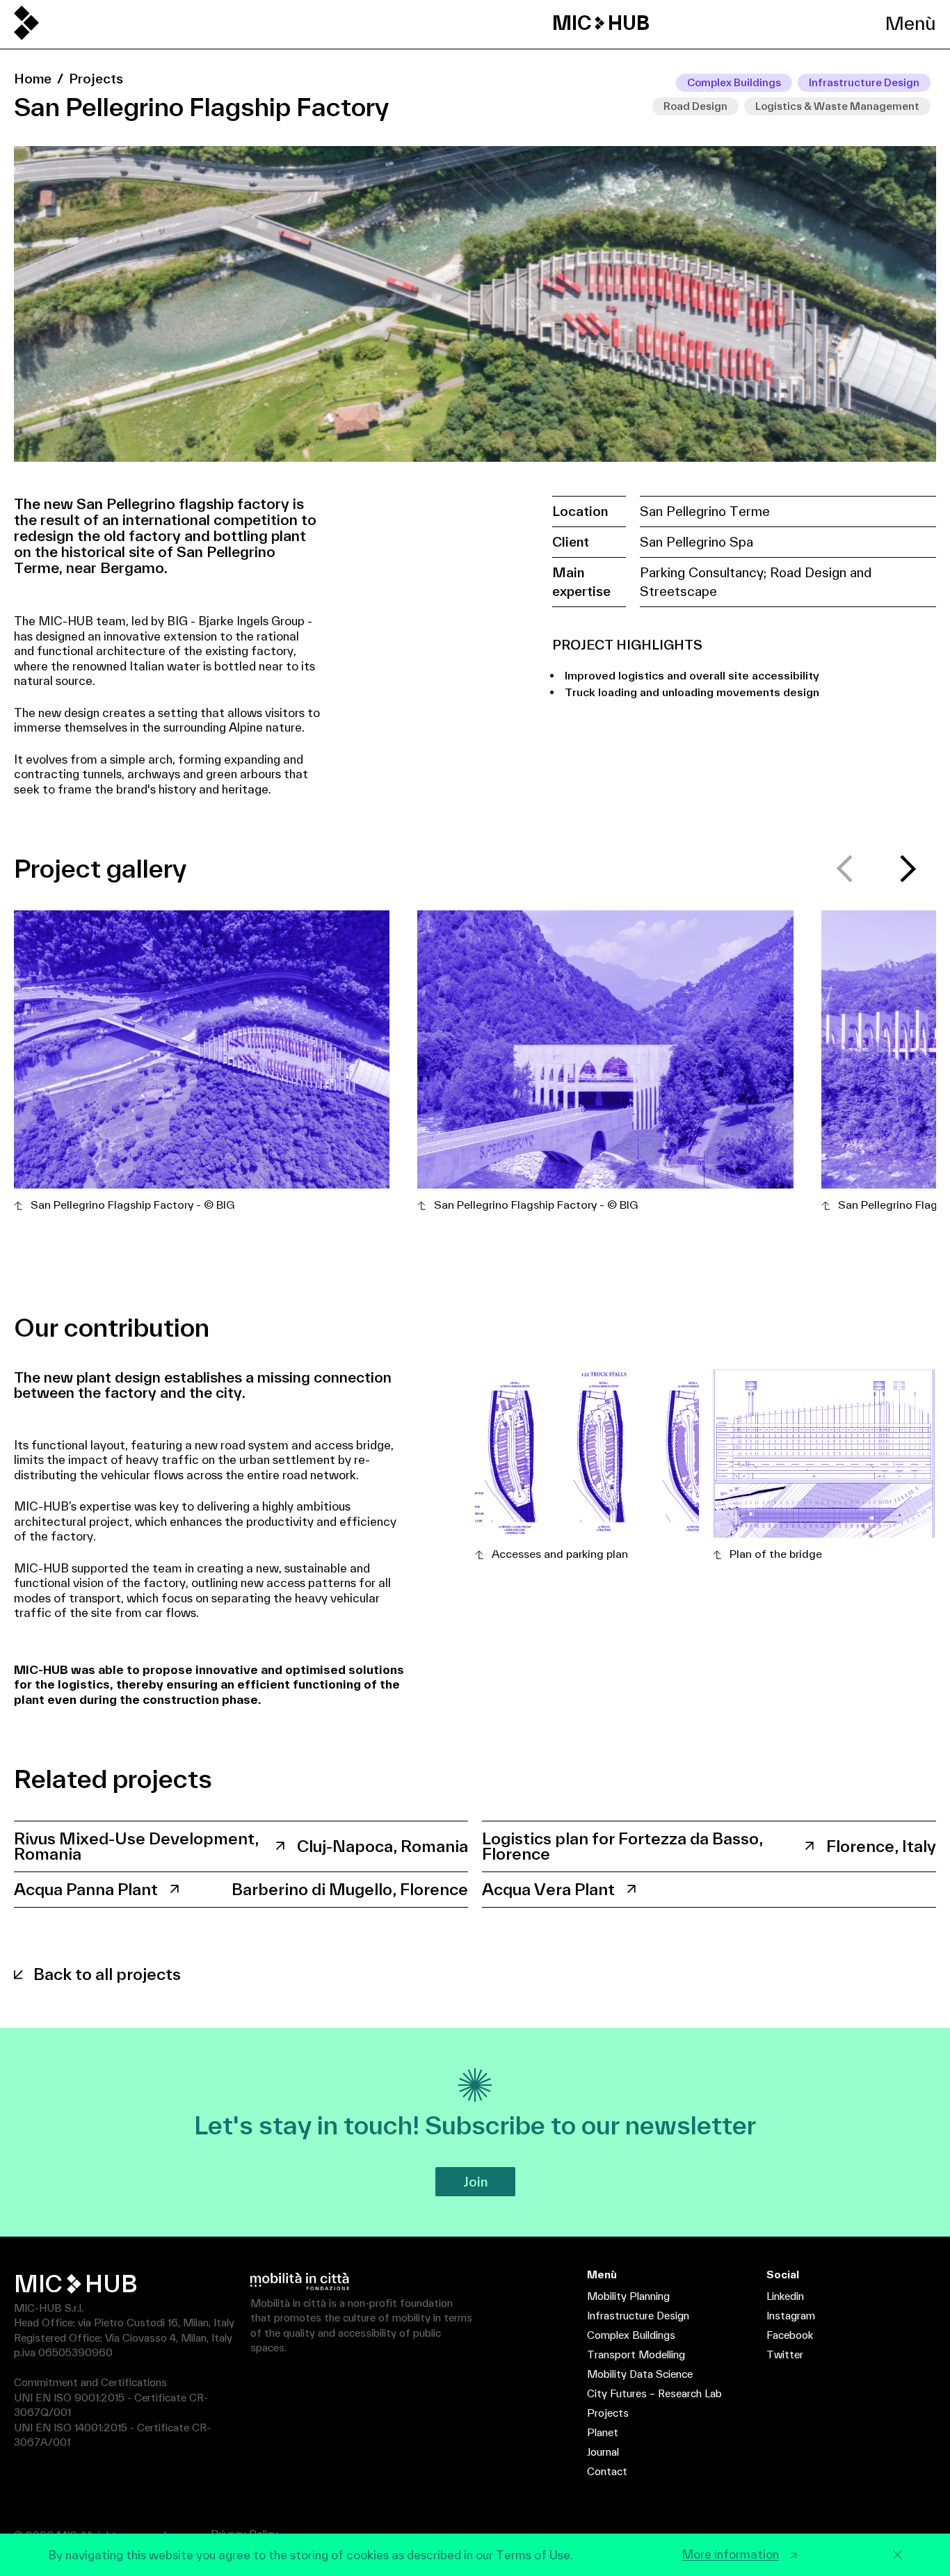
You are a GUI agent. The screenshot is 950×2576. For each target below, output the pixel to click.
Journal (603, 2452)
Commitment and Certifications (90, 2382)
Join (475, 2182)
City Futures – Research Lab (654, 2393)
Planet (603, 2432)
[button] (908, 869)
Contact (607, 2471)
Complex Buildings (631, 2335)
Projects (96, 79)
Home (33, 79)
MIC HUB (601, 23)
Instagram (791, 2316)
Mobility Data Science (640, 2374)
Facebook (790, 2335)
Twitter (785, 2354)
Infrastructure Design (638, 2316)
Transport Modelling (636, 2354)
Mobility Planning (628, 2296)
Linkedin (785, 2296)
